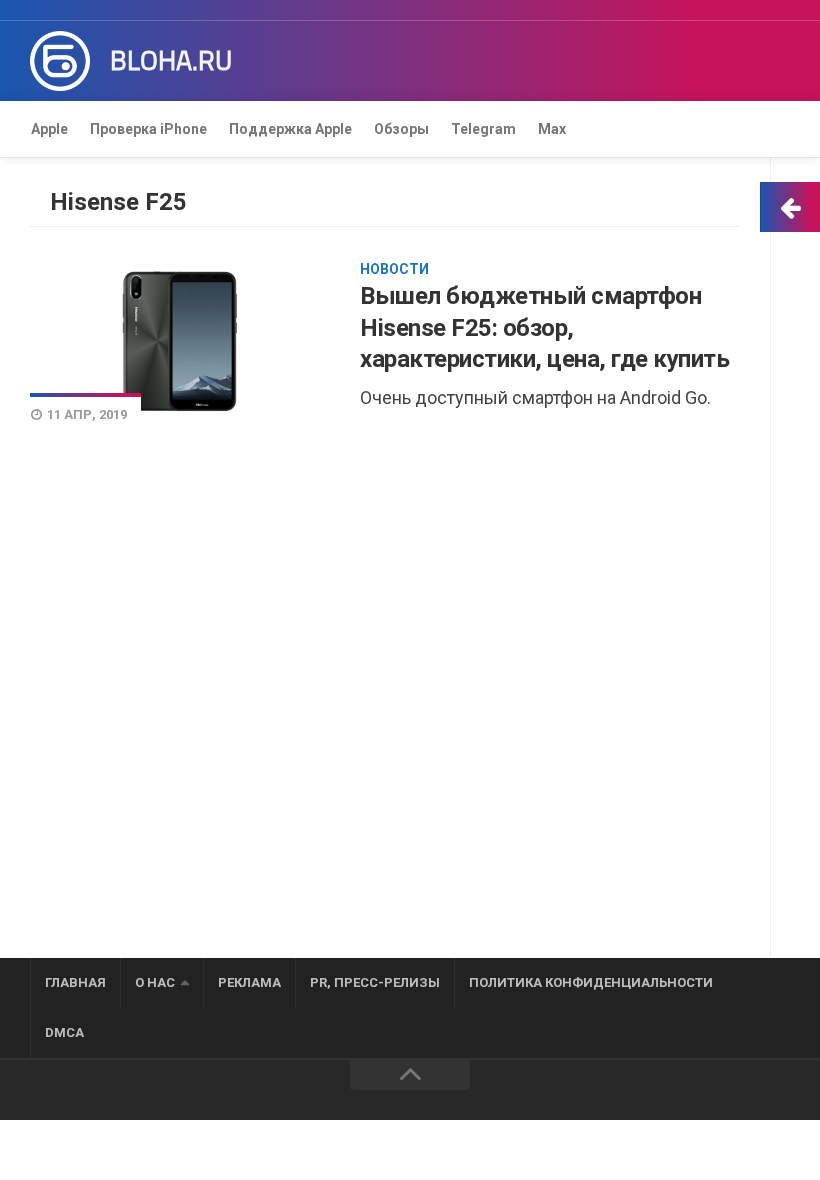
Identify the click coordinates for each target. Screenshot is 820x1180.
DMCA (64, 1032)
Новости (394, 269)
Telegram (483, 129)
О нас (155, 982)
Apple (49, 129)
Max (552, 129)
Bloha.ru (171, 61)
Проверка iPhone (148, 129)
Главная (75, 982)
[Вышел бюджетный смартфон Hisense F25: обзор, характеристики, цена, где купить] (180, 341)
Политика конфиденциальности (591, 982)
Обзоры (401, 129)
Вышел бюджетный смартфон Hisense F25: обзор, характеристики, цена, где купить (544, 327)
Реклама (249, 982)
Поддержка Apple (290, 129)
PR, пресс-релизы (375, 982)
